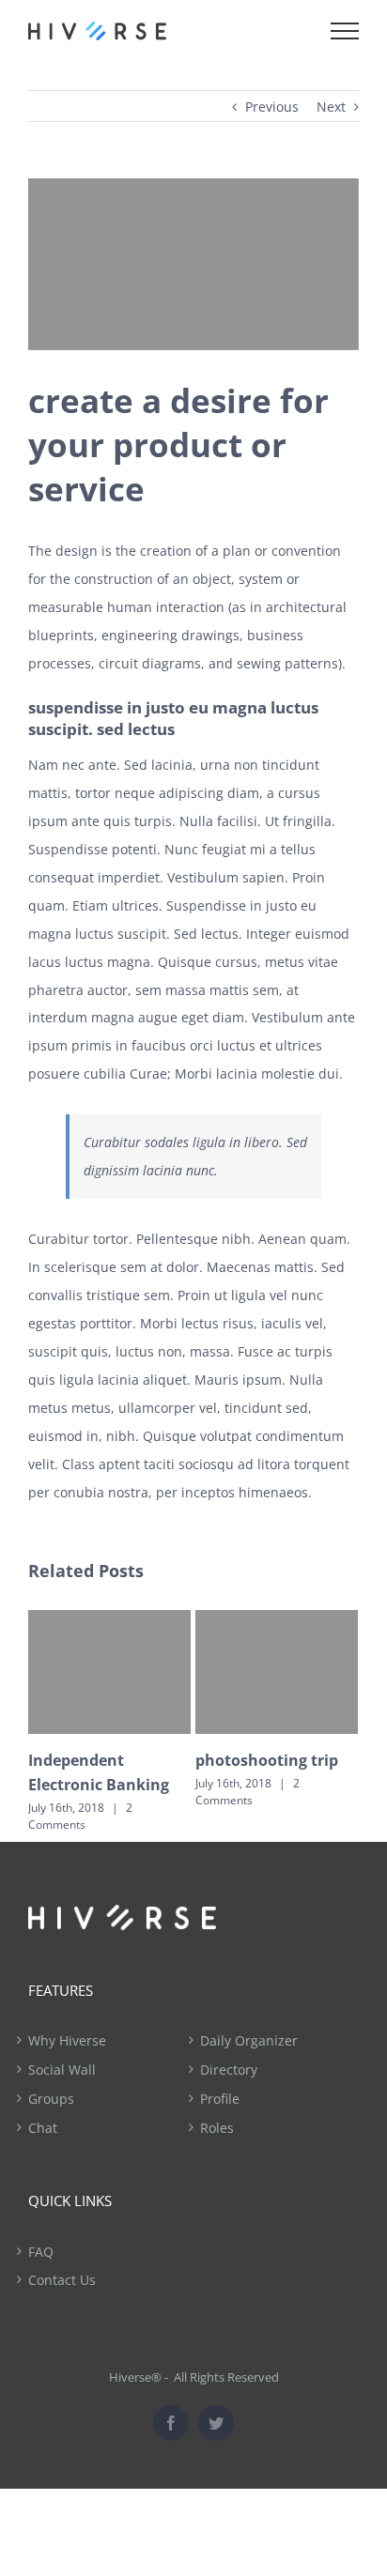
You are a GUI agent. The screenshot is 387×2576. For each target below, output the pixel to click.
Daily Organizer (249, 2040)
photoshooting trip (267, 1760)
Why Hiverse (67, 2040)
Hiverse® (135, 2377)
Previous (272, 107)
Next (331, 107)
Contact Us (62, 2280)
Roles (217, 2128)
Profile (220, 2099)
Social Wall (62, 2070)
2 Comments (80, 1816)
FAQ (41, 2252)
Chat (43, 2128)
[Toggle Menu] (345, 31)
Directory (229, 2070)
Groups (51, 2099)
